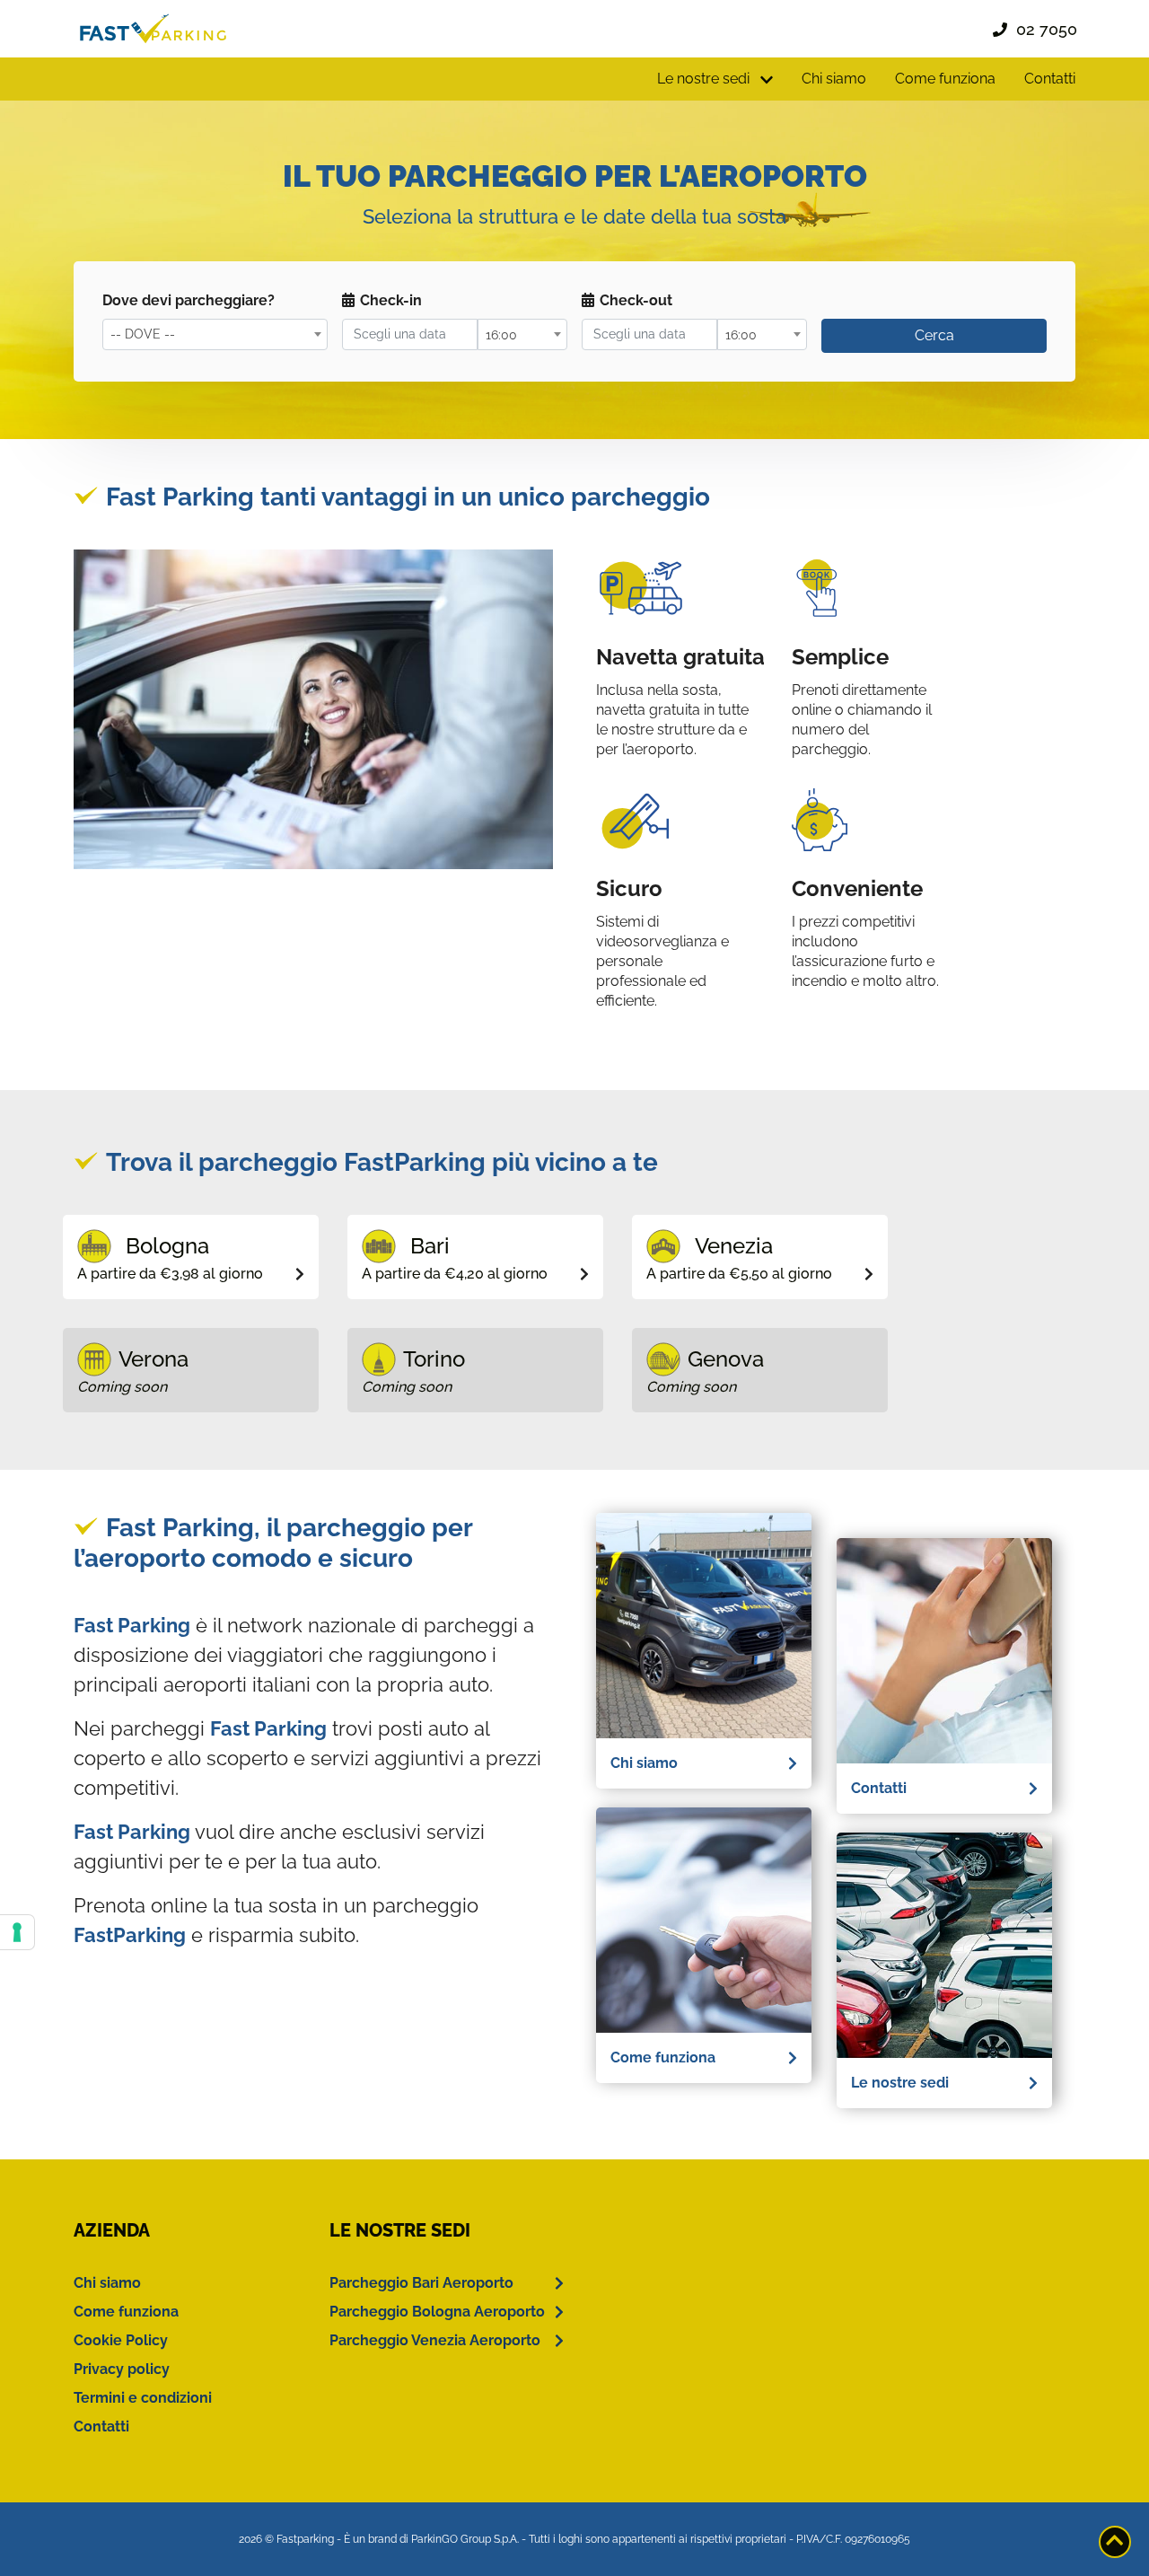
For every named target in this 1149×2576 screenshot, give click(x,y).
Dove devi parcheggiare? (189, 300)
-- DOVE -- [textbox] (143, 334)
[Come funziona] (704, 1625)
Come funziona (945, 79)
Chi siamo (834, 79)
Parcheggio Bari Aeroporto (421, 2283)
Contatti (1050, 79)
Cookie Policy (121, 2340)
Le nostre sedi (900, 2083)
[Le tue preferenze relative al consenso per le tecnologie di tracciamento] (17, 1932)
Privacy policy (122, 2369)
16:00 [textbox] (501, 335)
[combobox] (215, 334)
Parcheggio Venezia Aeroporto (435, 2340)
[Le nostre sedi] (944, 1944)
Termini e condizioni (143, 2398)
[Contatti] (944, 1650)
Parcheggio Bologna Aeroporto (437, 2312)
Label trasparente (883, 300)
